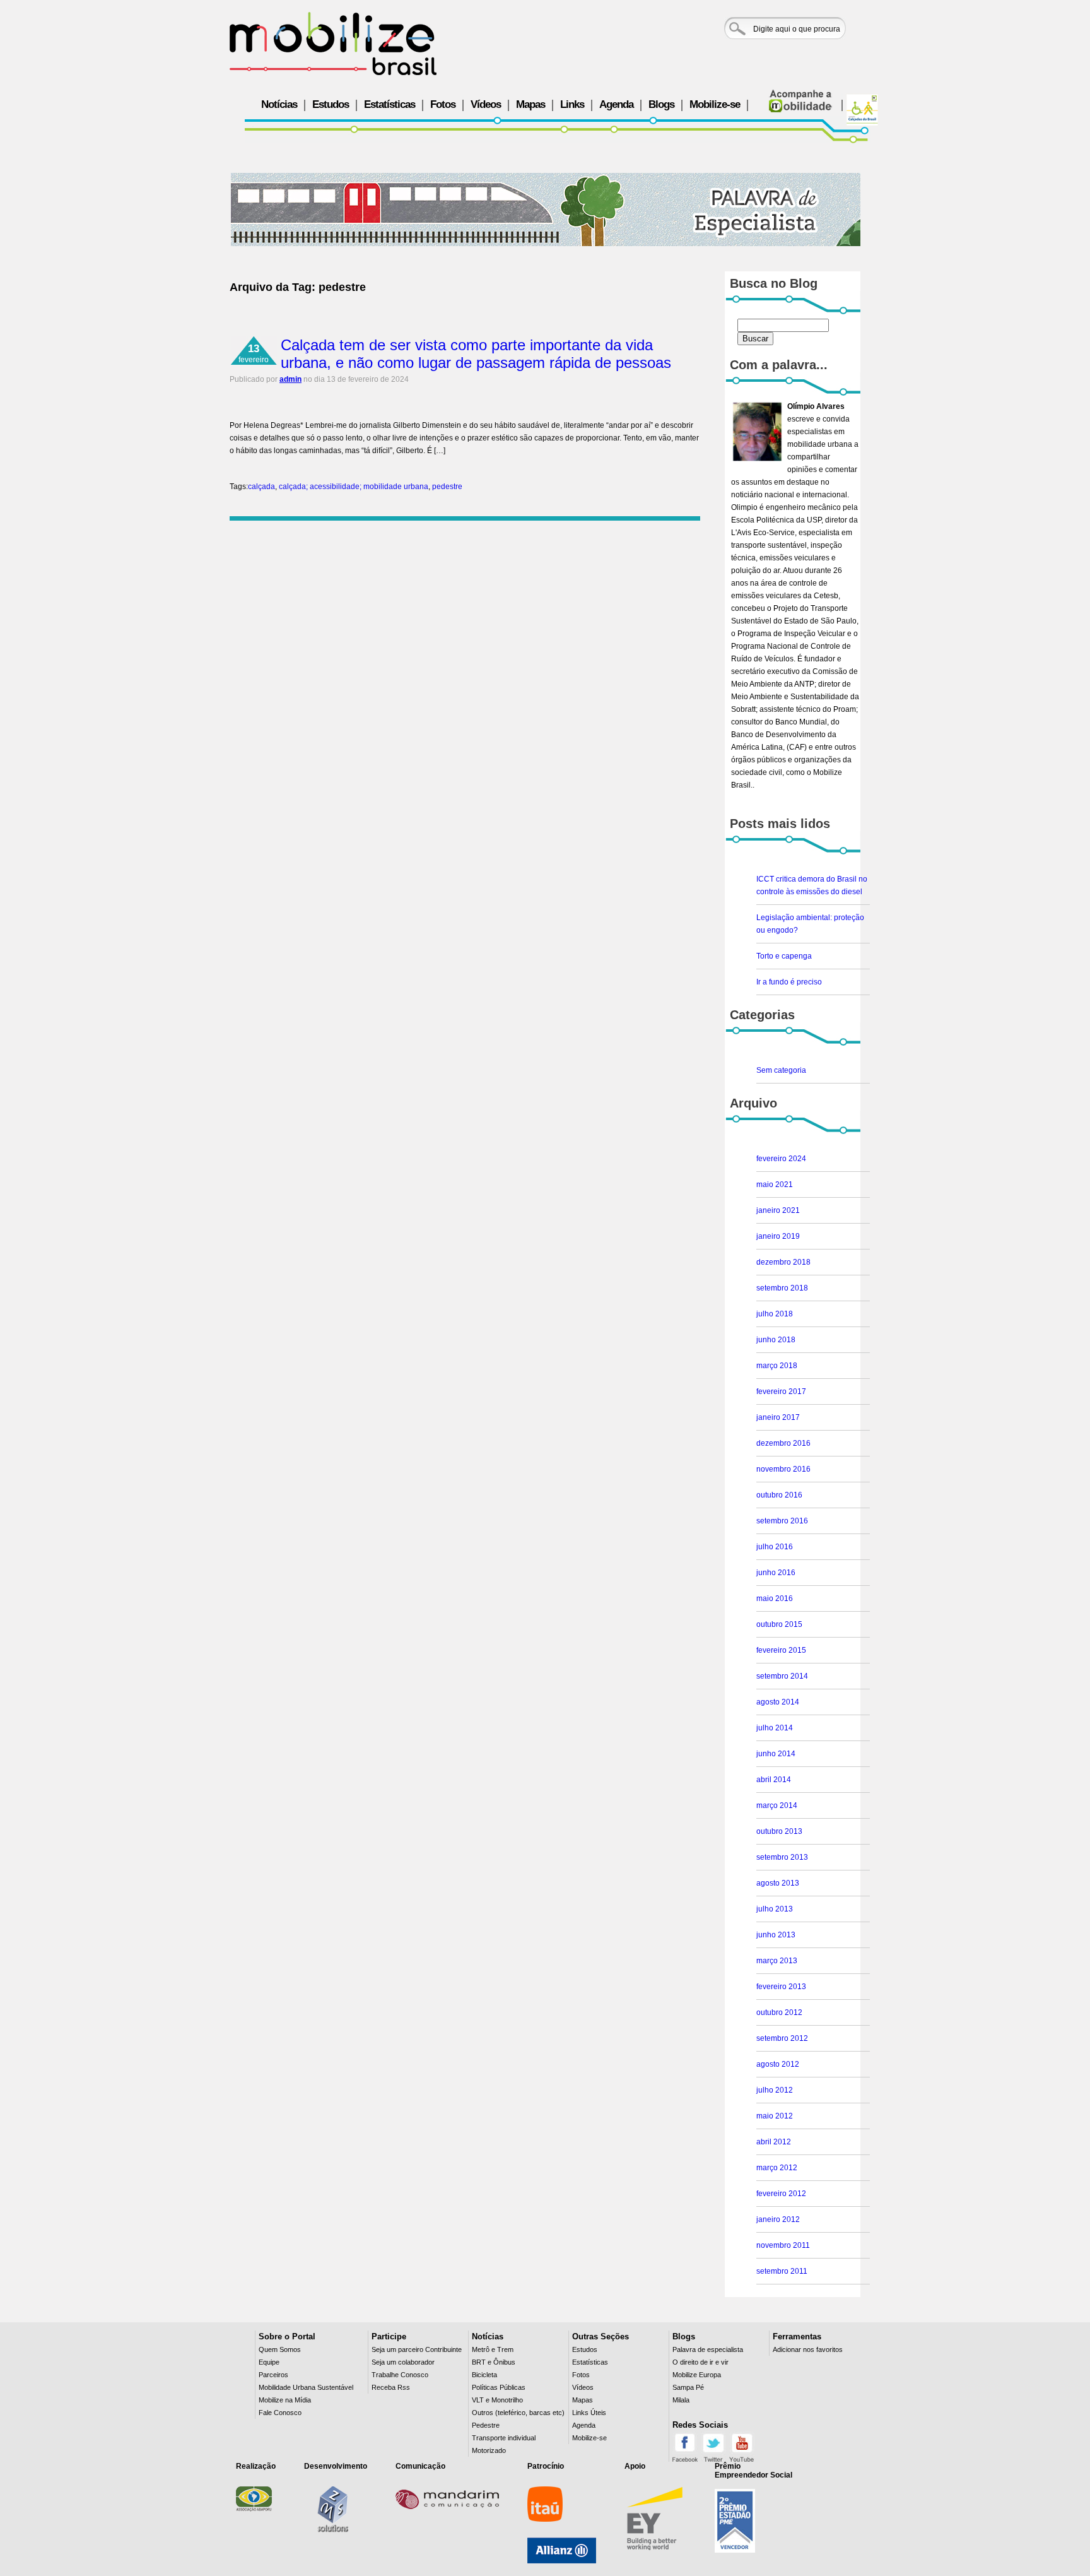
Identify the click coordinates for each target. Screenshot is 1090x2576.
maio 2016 (775, 1598)
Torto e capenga (784, 956)
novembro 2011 (783, 2245)
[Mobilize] (333, 44)
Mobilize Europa (697, 2375)
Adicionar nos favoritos (808, 2349)
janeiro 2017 (778, 1417)
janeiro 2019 (778, 1236)
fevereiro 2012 (781, 2194)
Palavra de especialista (708, 2349)
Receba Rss (391, 2387)
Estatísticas (390, 104)
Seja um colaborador (403, 2362)
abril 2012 (774, 2142)
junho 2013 (776, 1935)
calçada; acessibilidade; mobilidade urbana (354, 487)
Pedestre (486, 2425)
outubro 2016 (779, 1495)
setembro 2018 (782, 1288)
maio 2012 (775, 2116)
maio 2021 (775, 1185)
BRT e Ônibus (494, 2362)
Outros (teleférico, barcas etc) (518, 2413)
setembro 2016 (782, 1521)
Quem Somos (280, 2349)
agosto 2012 (778, 2064)
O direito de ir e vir (700, 2362)
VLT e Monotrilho (497, 2400)
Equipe (269, 2362)
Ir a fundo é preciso (789, 982)
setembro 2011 (782, 2271)
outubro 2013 (779, 1831)
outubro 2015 (779, 1624)
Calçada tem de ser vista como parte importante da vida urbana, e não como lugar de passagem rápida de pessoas (476, 354)
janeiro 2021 (778, 1210)
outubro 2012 (779, 2012)
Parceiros (273, 2375)
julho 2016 (775, 1547)
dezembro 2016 (783, 1443)
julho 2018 (775, 1314)
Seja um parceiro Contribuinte (417, 2349)
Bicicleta (484, 2375)
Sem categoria (781, 1070)
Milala (681, 2400)
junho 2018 (776, 1340)
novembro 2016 (783, 1469)
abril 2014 (774, 1780)
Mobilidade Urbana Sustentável (306, 2387)
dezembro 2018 (783, 1262)
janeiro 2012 (778, 2219)
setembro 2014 (782, 1676)
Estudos (331, 104)
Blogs (661, 104)
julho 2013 (775, 1909)
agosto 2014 (778, 1702)
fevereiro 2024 (781, 1159)
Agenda (616, 104)
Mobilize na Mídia (285, 2400)
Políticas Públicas (499, 2387)
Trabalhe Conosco (400, 2375)
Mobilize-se (715, 104)
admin (290, 379)
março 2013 (777, 1961)
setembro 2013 (782, 1857)
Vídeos (486, 104)
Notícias (279, 104)
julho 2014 (775, 1728)
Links (572, 104)
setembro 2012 (782, 2038)
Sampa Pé (688, 2387)
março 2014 (777, 1805)
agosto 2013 (778, 1883)
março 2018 (777, 1366)
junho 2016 (776, 1573)
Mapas (530, 104)
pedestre (447, 487)
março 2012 (777, 2168)
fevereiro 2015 (781, 1650)
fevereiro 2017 (781, 1391)
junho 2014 (776, 1754)
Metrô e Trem (493, 2349)
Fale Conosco (280, 2413)
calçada (261, 487)
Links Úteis (589, 2413)
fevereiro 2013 (781, 1987)
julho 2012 (775, 2090)
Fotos (443, 104)
